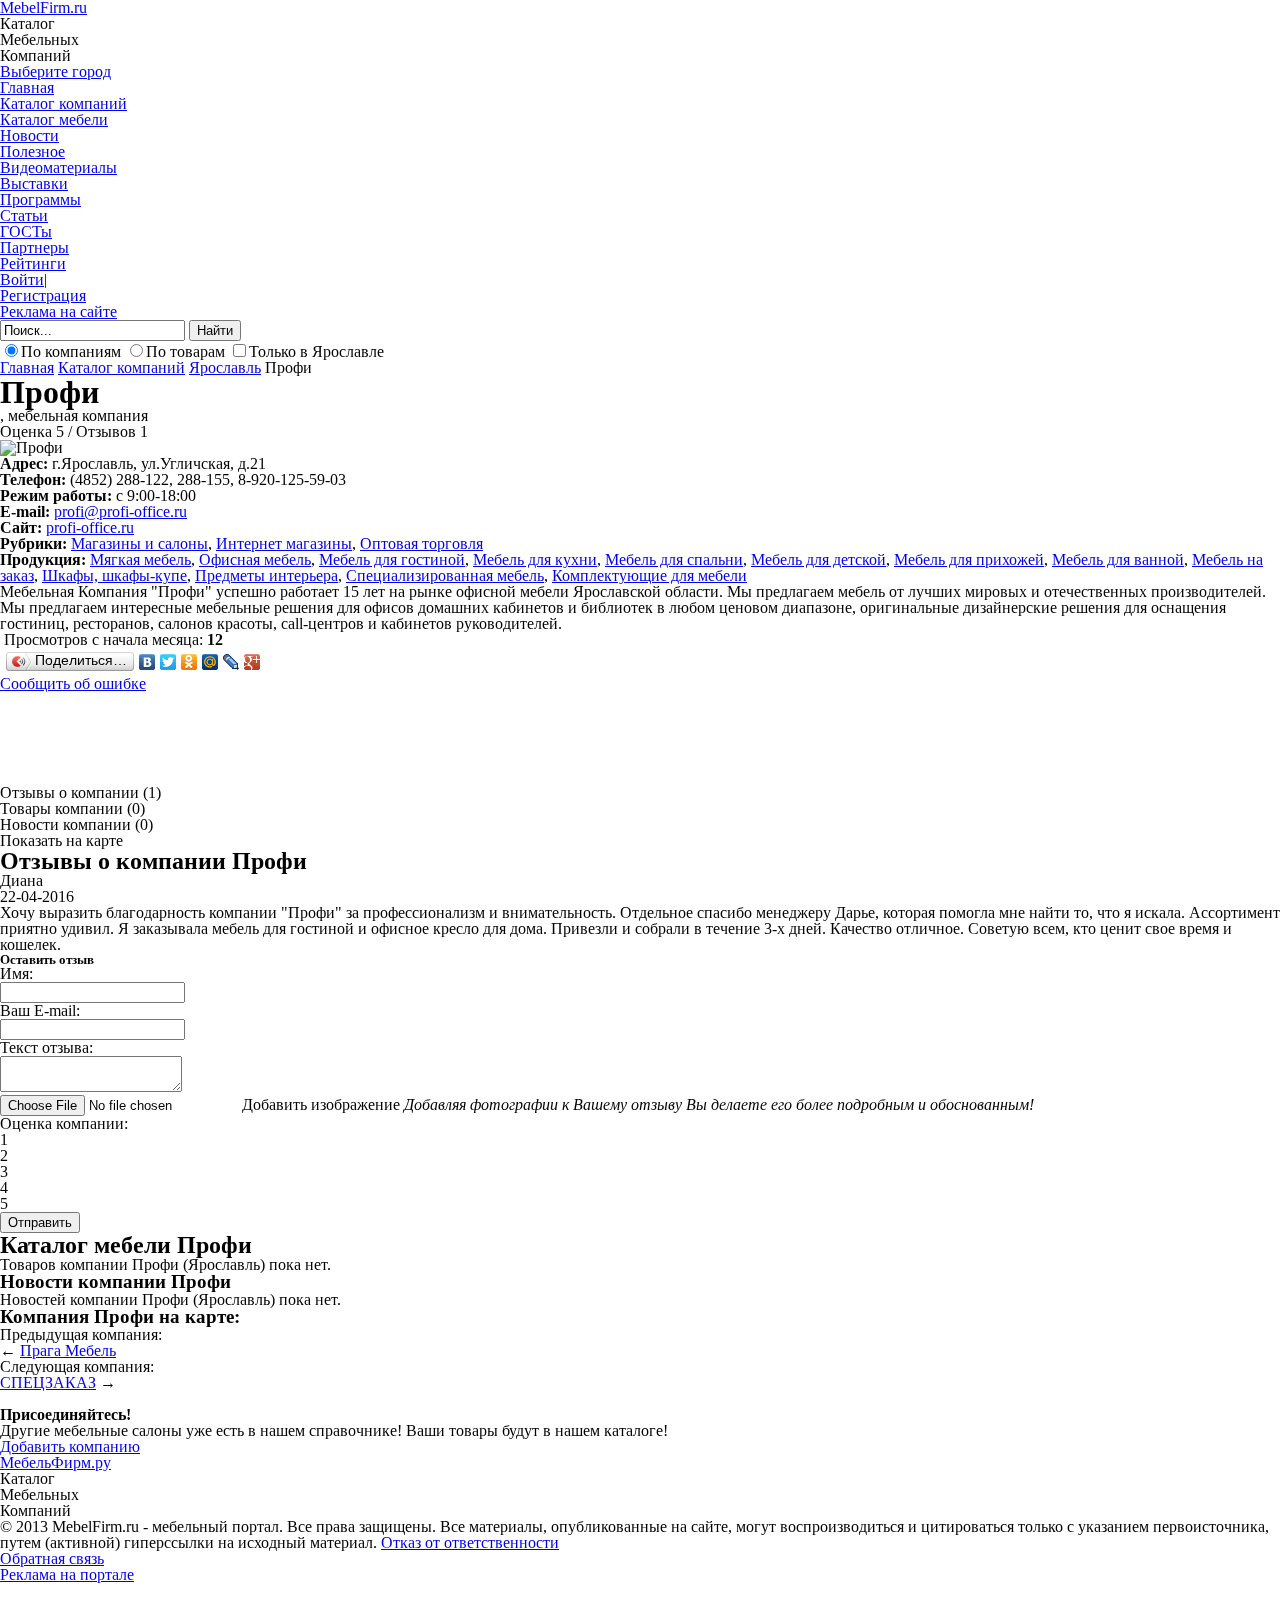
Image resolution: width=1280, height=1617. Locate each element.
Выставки (34, 183)
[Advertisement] (364, 737)
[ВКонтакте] (147, 662)
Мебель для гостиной (392, 559)
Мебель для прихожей (969, 559)
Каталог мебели (54, 119)
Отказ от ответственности (470, 1542)
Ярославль (225, 367)
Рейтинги (33, 263)
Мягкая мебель (140, 559)
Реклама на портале (67, 1574)
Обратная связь (52, 1558)
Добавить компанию (70, 1446)
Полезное (32, 151)
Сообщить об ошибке (73, 683)
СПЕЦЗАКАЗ (48, 1382)
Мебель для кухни (535, 559)
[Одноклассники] (189, 662)
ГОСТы (26, 231)
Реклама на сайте (58, 311)
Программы (40, 199)
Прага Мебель (68, 1350)
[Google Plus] (252, 662)
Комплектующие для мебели (649, 575)
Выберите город (55, 71)
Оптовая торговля (421, 543)
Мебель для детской (818, 559)
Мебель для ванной (1118, 559)
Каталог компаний (63, 103)
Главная (27, 87)
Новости (29, 135)
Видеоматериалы (58, 167)
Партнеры (34, 247)
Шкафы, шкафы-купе (114, 575)
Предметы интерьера (266, 575)
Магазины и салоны (139, 543)
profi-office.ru (90, 527)
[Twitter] (168, 662)
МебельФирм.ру (55, 1462)
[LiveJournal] (231, 662)
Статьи (24, 215)
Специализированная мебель (445, 575)
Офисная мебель (255, 559)
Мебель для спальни (674, 559)
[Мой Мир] (210, 662)
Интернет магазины (284, 543)
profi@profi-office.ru (120, 511)
